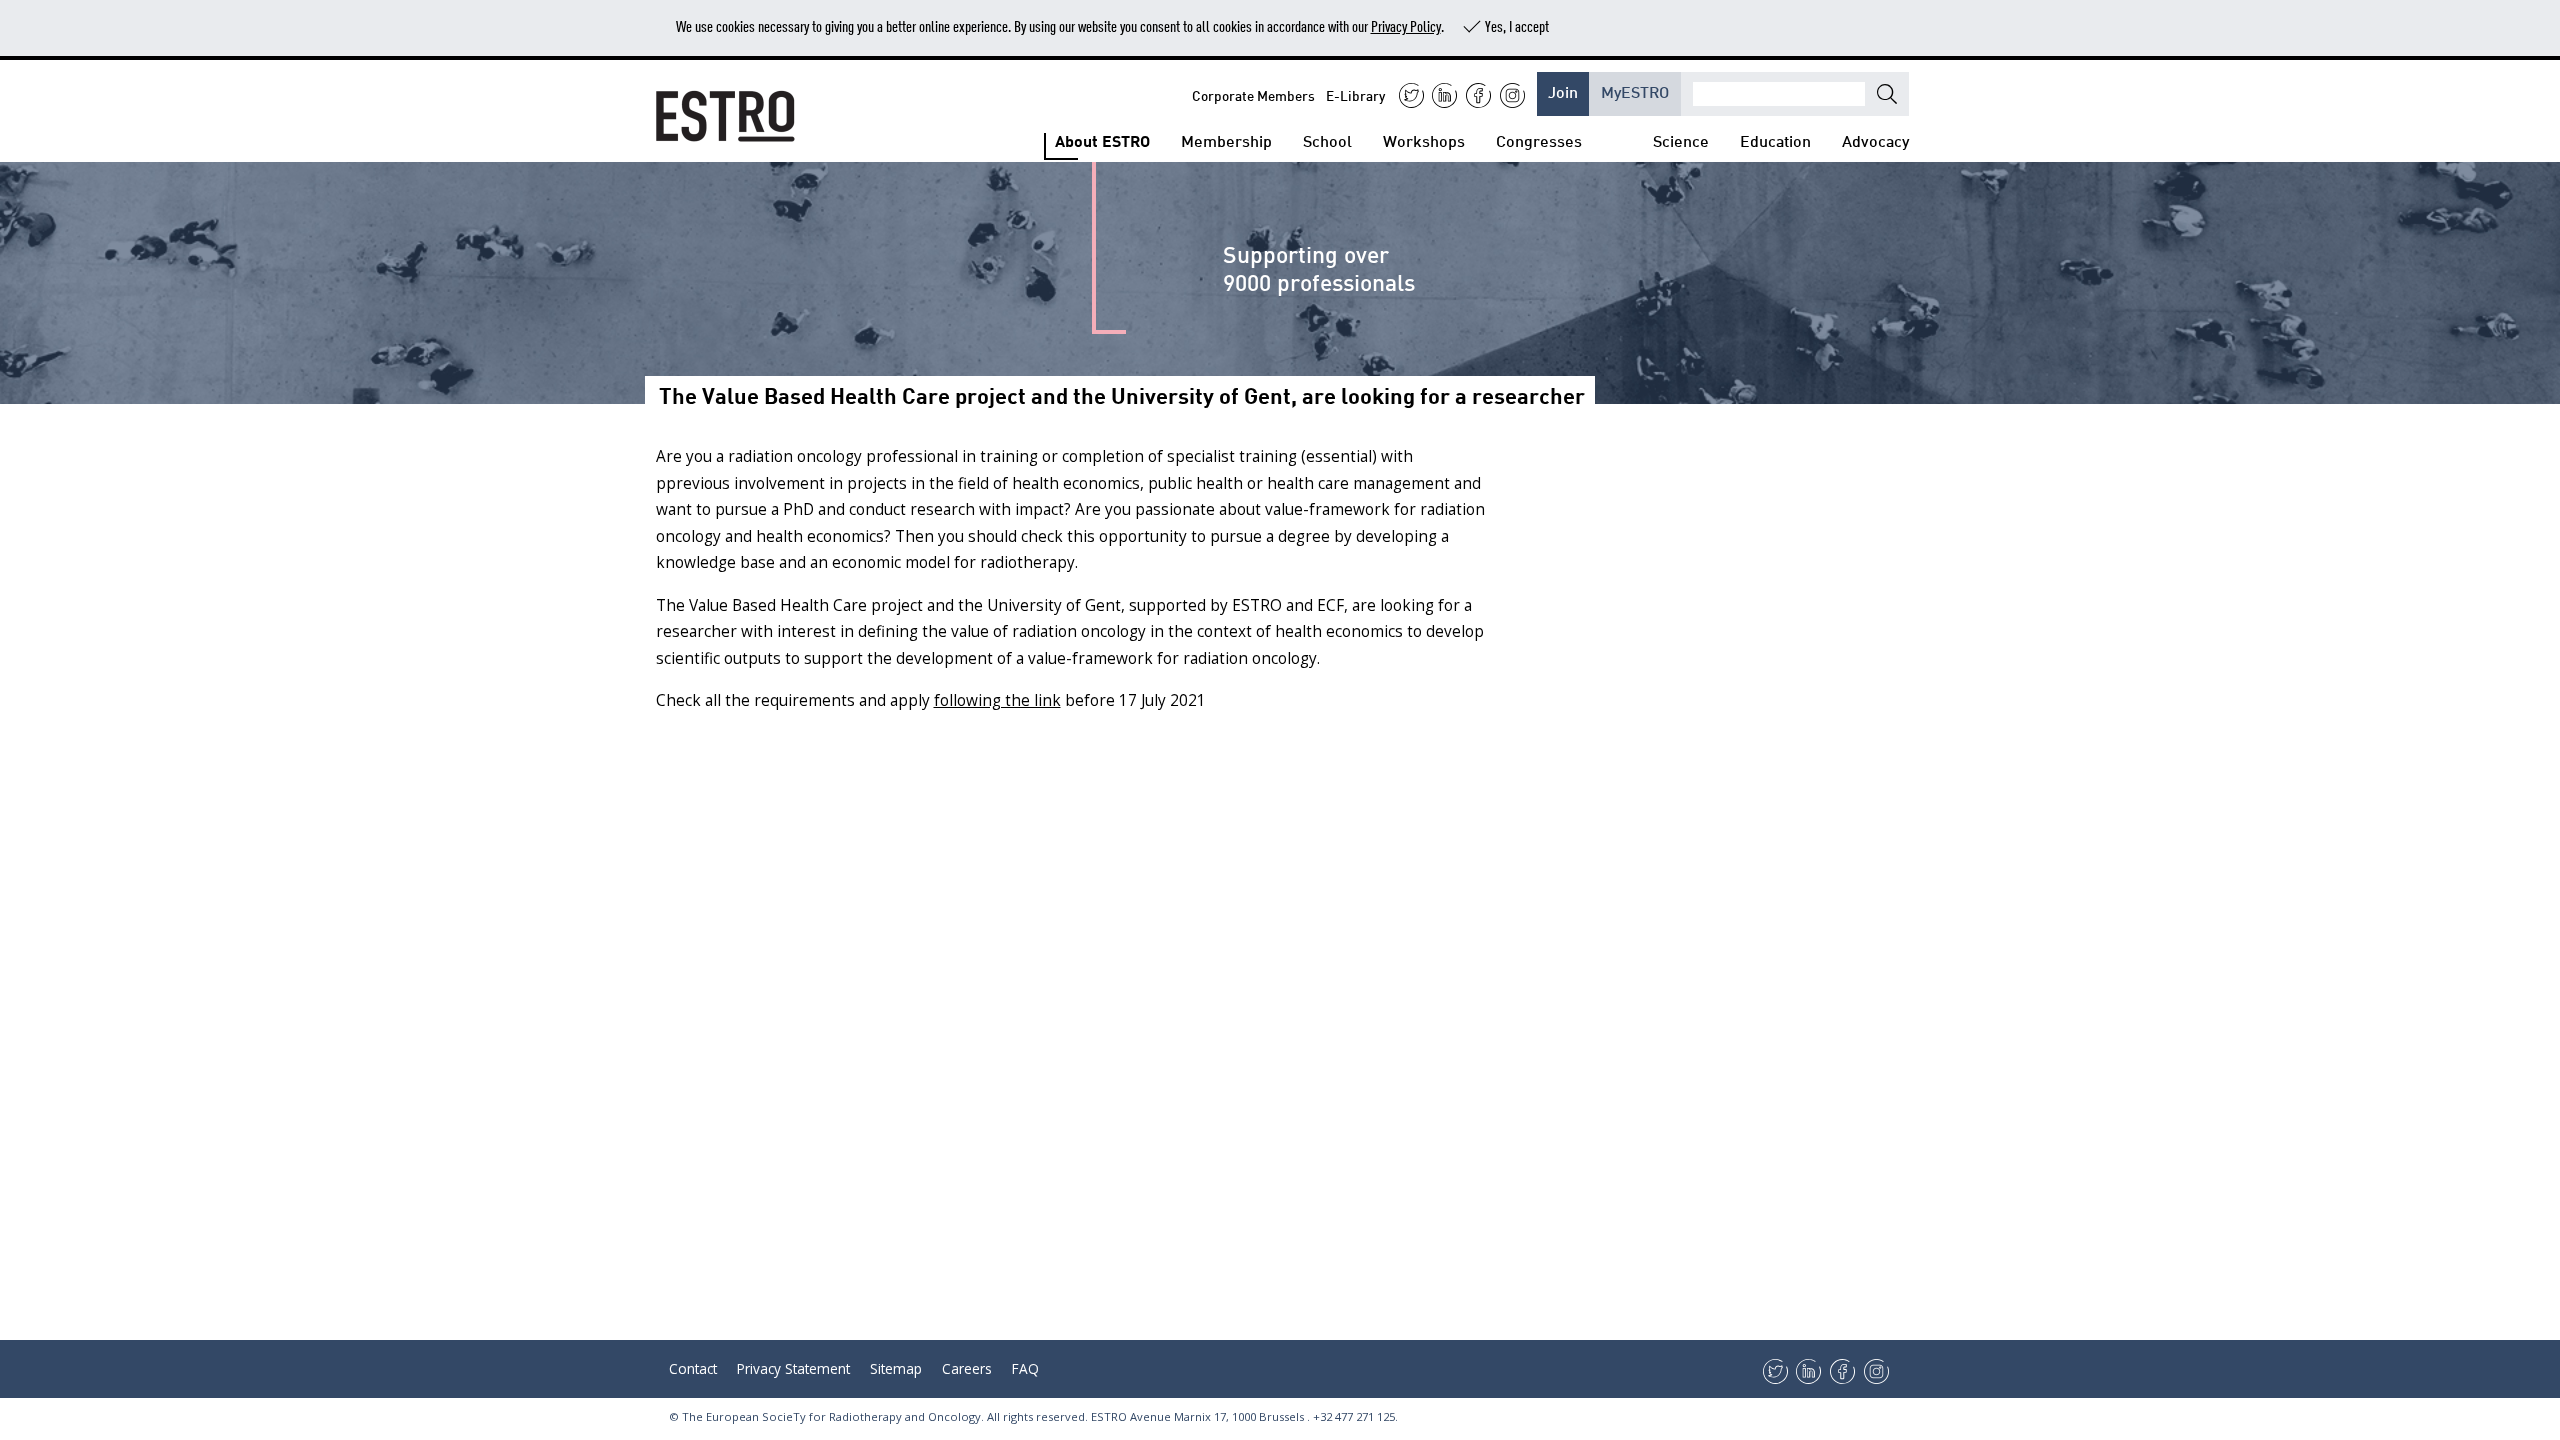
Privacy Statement (793, 1368)
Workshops (1424, 139)
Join (1563, 90)
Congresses (1539, 139)
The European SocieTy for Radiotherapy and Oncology (831, 1416)
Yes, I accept (1517, 25)
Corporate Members (1253, 94)
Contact (693, 1368)
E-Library (1355, 94)
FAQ (1025, 1368)
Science (1681, 139)
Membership (1226, 139)
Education (1775, 139)
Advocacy (1875, 139)
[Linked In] (1444, 95)
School (1327, 139)
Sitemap (896, 1368)
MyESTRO (1635, 90)
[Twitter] (1411, 95)
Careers (967, 1368)
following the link (997, 700)
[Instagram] (1512, 95)
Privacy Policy (1406, 25)
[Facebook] (1478, 95)
